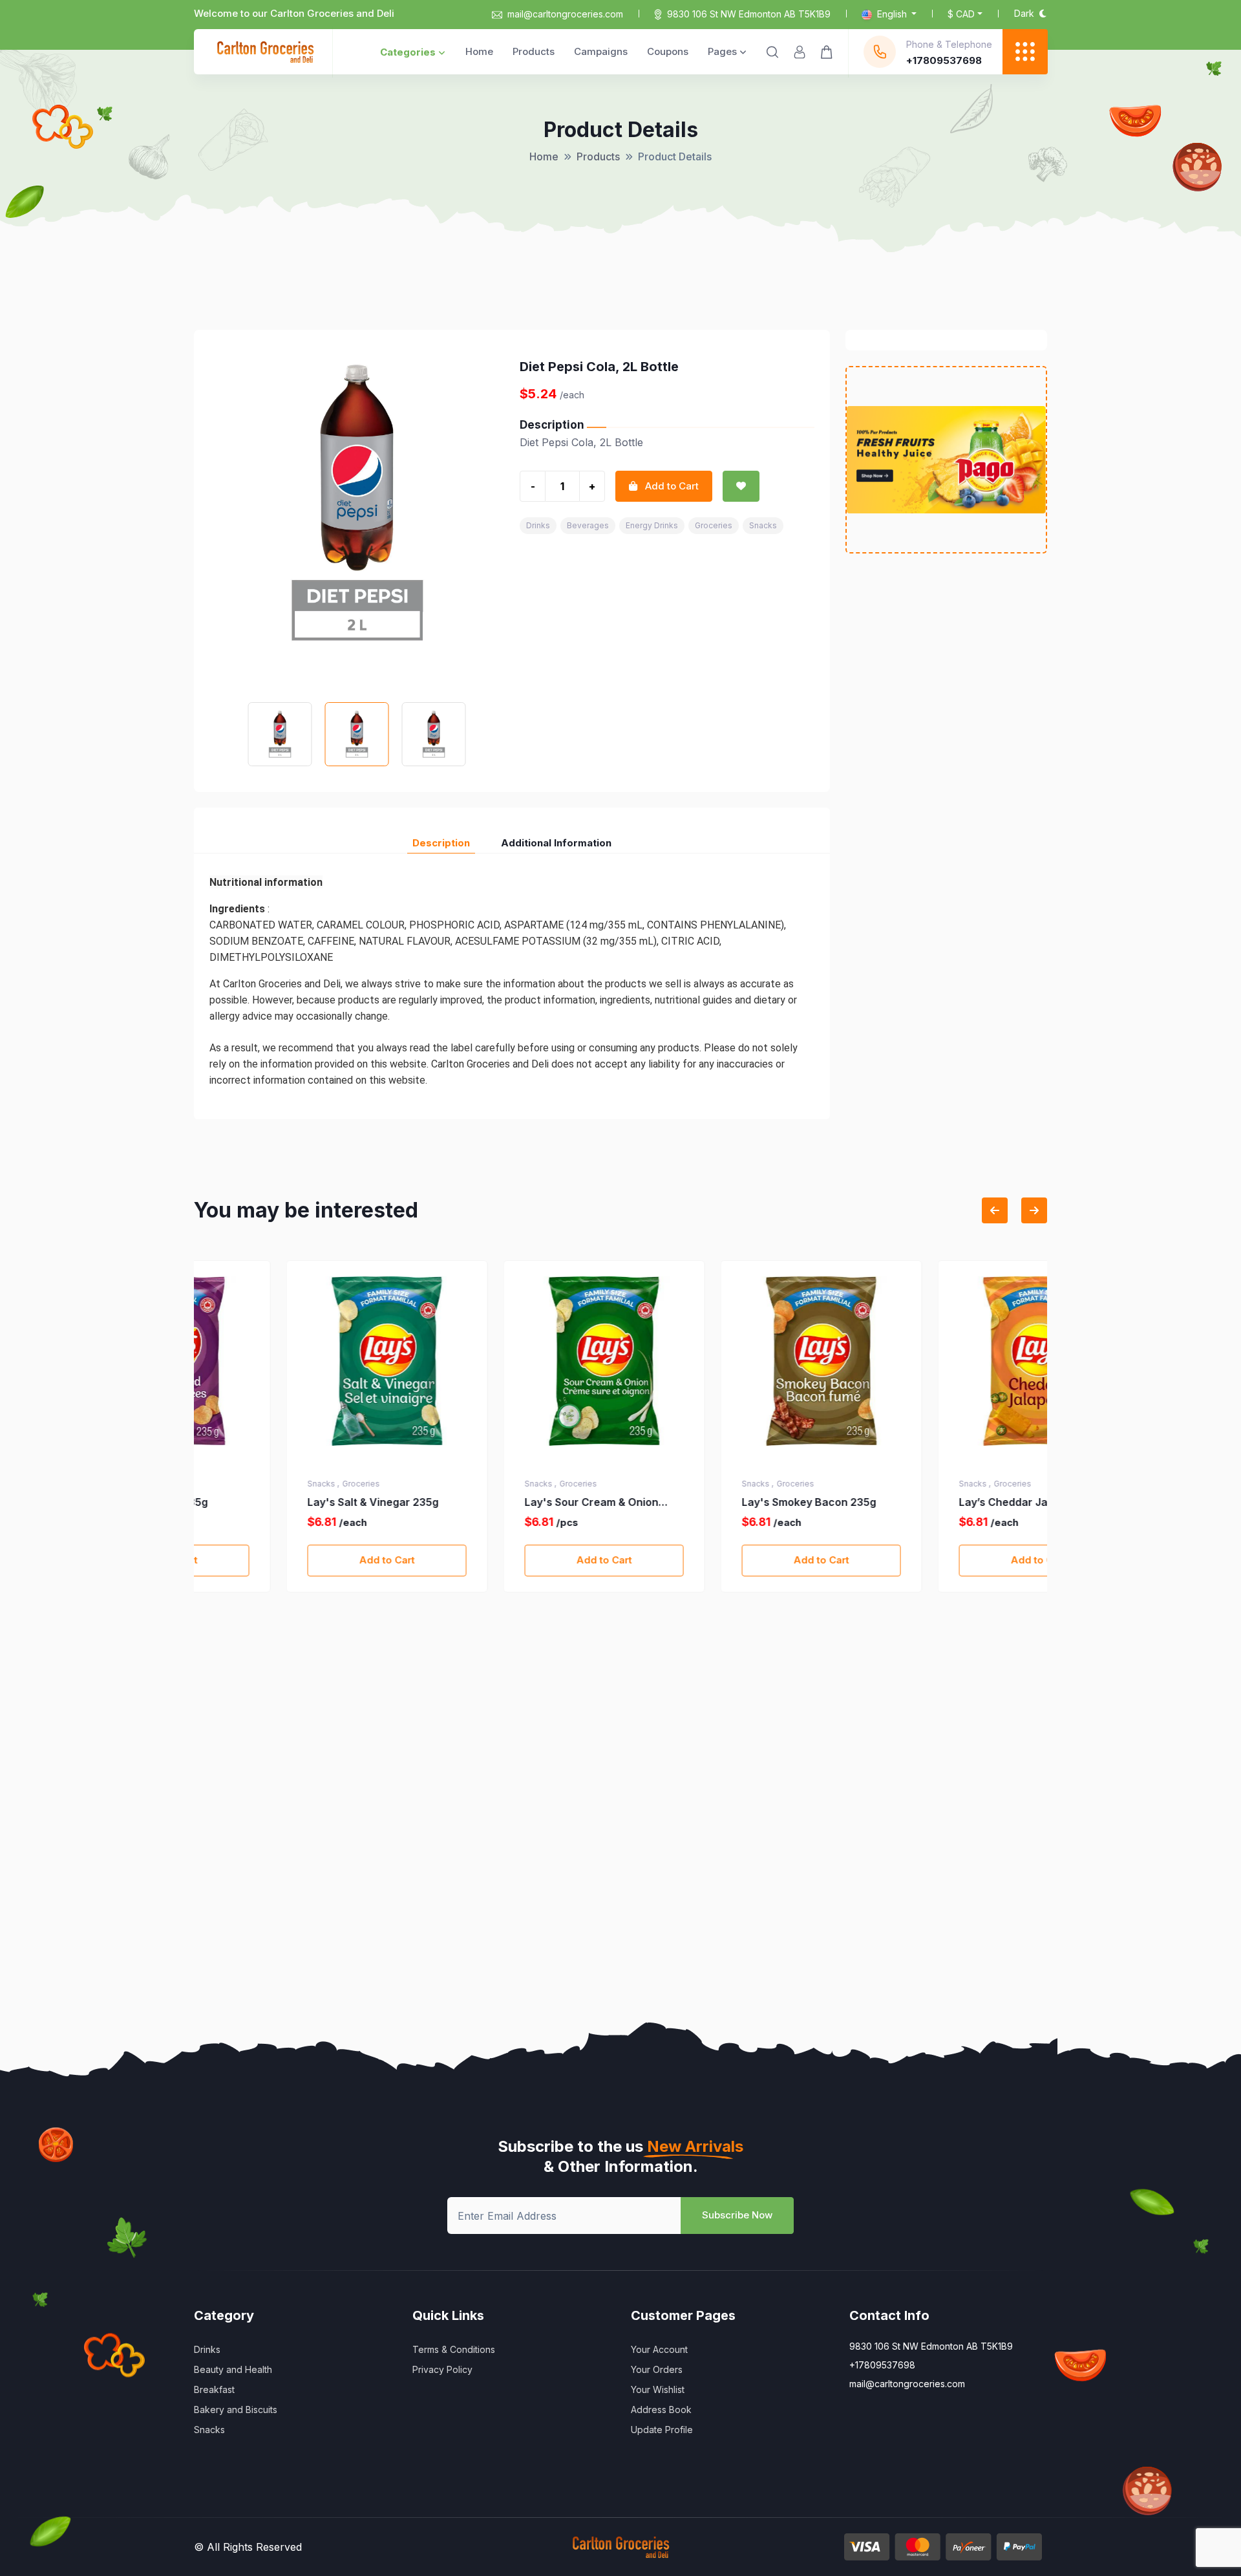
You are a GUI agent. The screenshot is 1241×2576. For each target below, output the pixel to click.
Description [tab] (441, 843)
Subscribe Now (737, 2215)
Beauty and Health (233, 2369)
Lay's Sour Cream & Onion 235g (499, 1503)
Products (534, 51)
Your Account (659, 2349)
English (892, 14)
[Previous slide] (995, 1210)
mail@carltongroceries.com (565, 14)
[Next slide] (1034, 1210)
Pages (722, 51)
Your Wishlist (658, 2389)
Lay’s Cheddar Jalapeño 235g (943, 1502)
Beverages (588, 525)
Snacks (763, 525)
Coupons (668, 51)
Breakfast (214, 2389)
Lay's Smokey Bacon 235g (717, 1502)
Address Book (661, 2410)
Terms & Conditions (454, 2349)
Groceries (714, 525)
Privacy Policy (442, 2369)
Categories (408, 52)
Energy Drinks (652, 525)
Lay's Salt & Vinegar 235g (281, 1502)
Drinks (538, 525)
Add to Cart (295, 1560)
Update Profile (662, 2430)
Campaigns (601, 51)
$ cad (961, 14)
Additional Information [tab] (556, 843)
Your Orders (657, 2369)
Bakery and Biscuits (236, 2410)
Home (479, 51)
